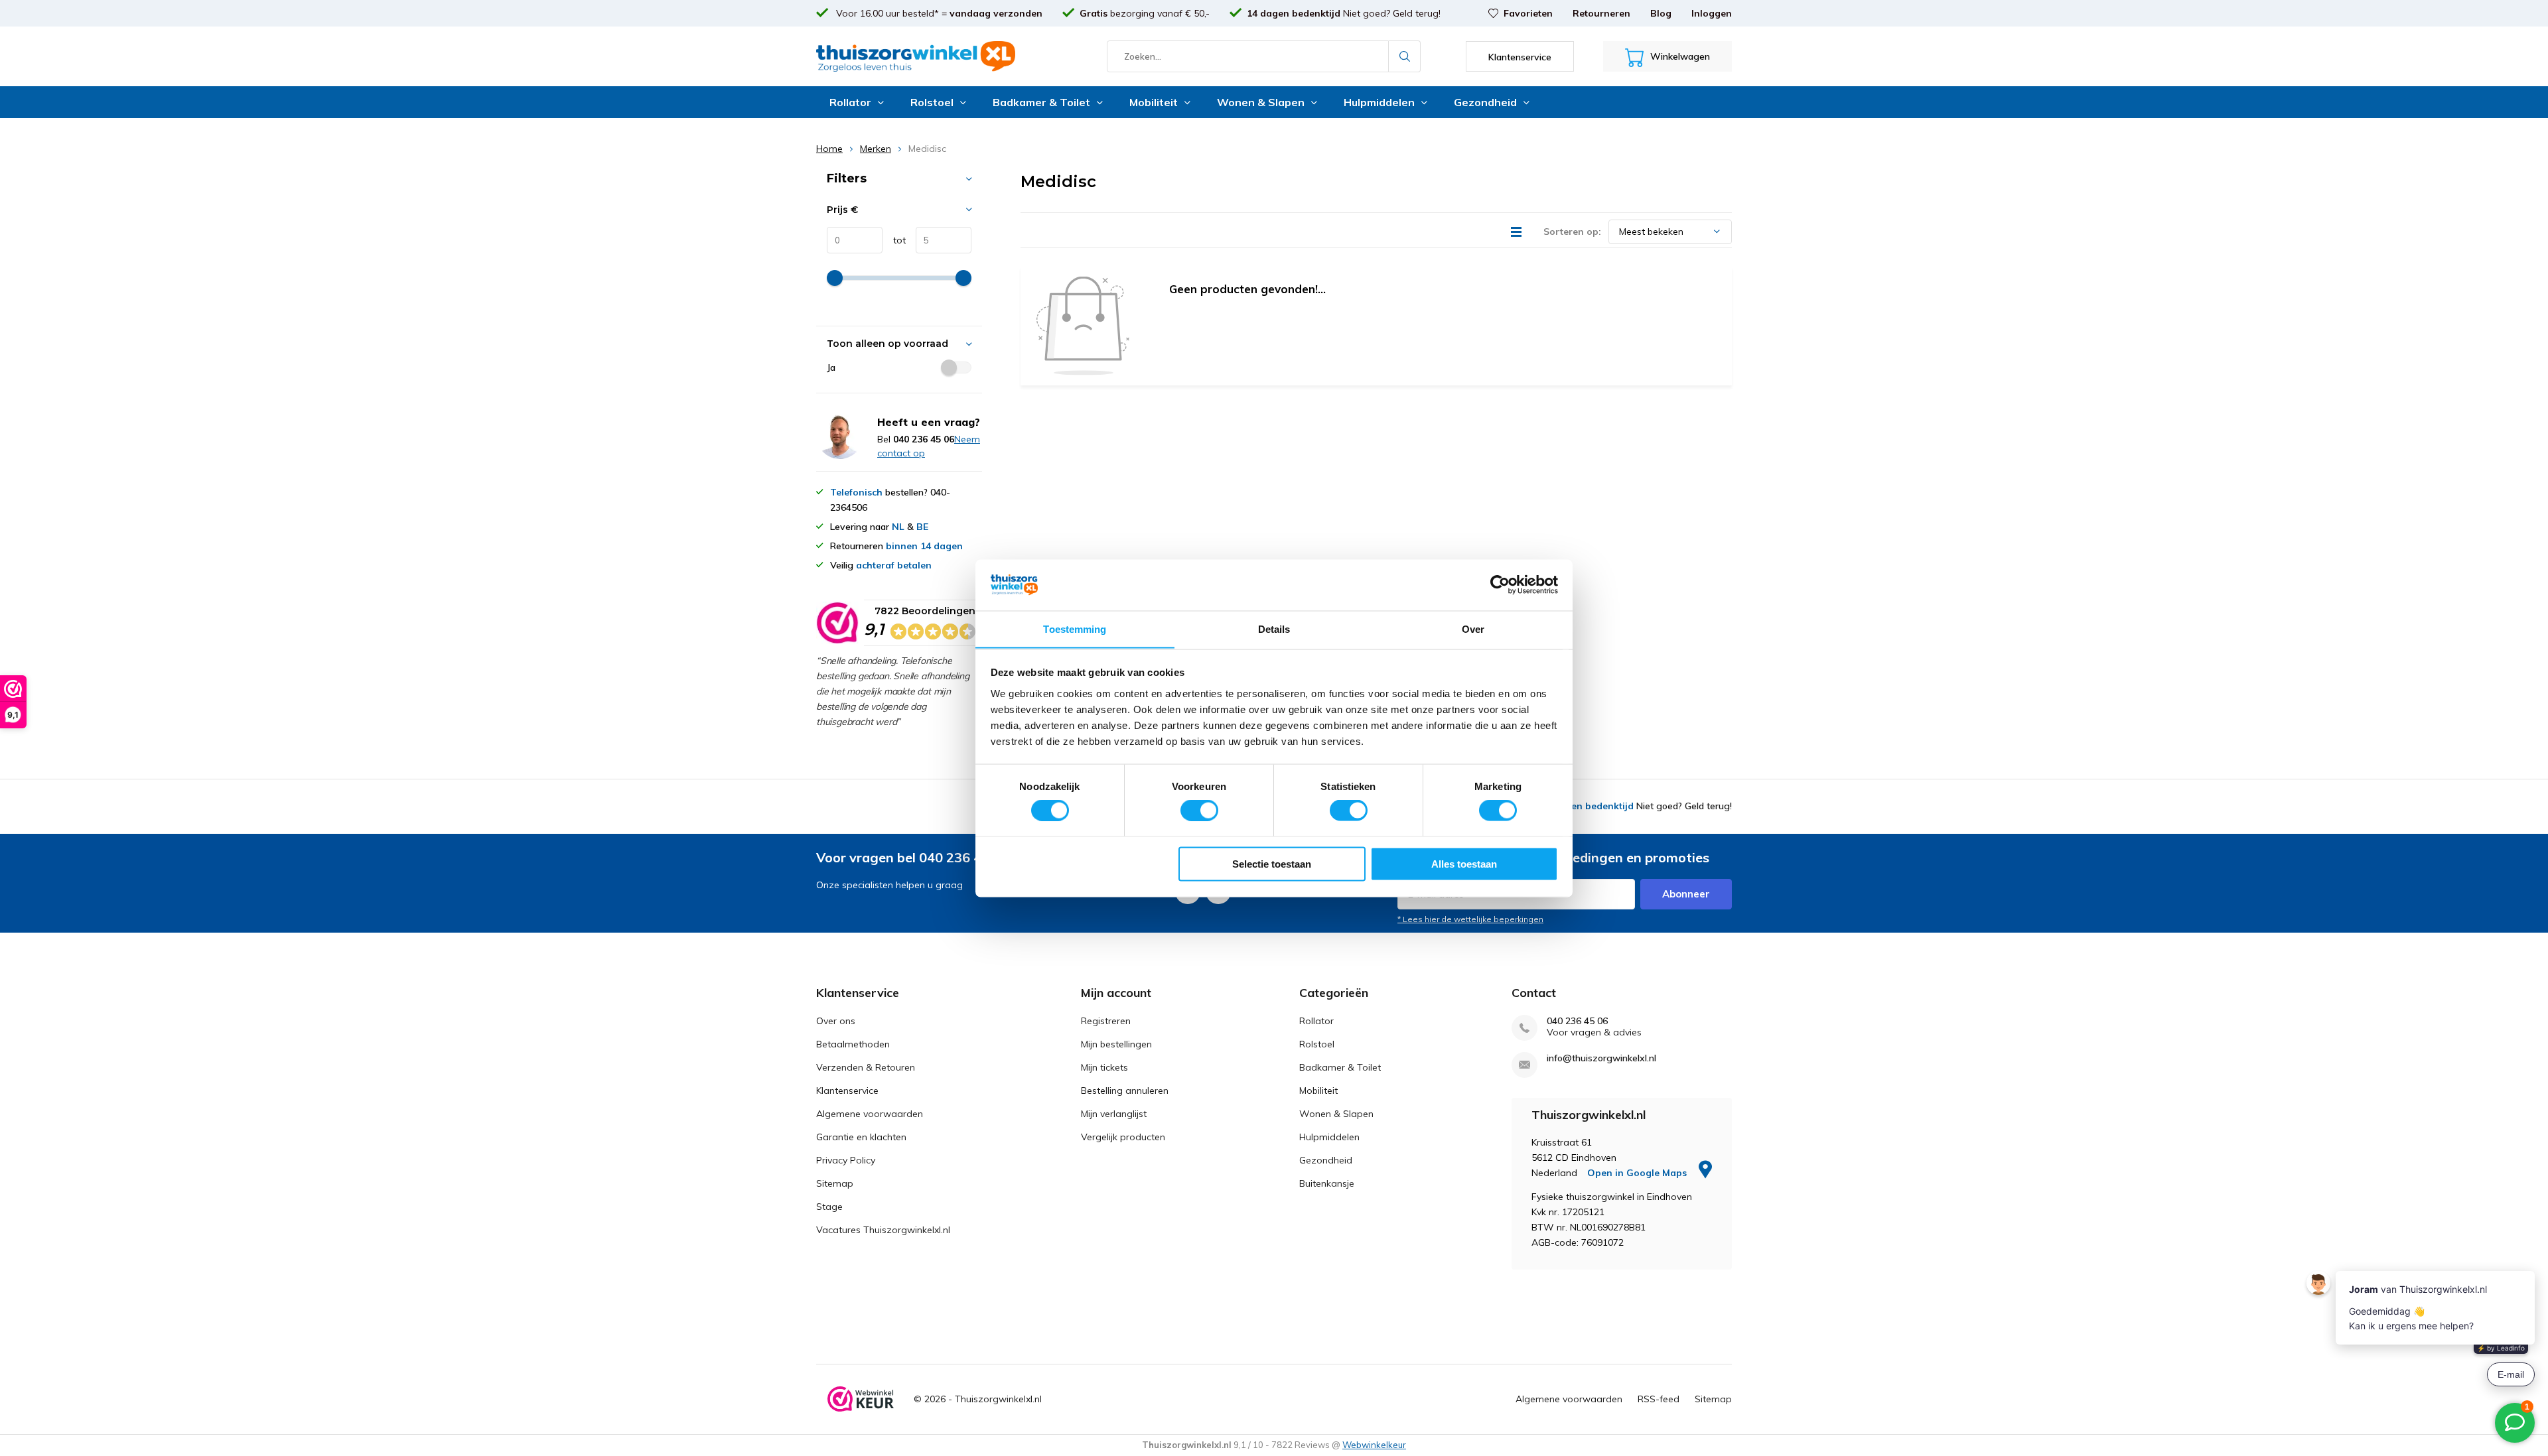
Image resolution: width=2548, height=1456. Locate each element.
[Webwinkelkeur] (861, 1399)
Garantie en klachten (861, 1137)
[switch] (1199, 811)
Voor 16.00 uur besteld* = (938, 13)
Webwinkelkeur (1374, 1445)
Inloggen (1712, 13)
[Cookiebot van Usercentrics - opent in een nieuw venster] (1500, 584)
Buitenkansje (1327, 1183)
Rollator (850, 102)
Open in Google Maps (1638, 1173)
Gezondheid (1485, 102)
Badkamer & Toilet (1041, 102)
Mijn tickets (1104, 1067)
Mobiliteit (1154, 102)
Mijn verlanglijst (1114, 1114)
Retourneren (1601, 13)
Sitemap (835, 1183)
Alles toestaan (1464, 863)
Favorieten (1528, 13)
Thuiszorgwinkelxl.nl (998, 1399)
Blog (1661, 13)
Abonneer (1686, 894)
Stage (829, 1207)
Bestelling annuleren (1125, 1091)
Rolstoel (932, 102)
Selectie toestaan (1272, 863)
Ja (831, 367)
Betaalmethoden (853, 1044)
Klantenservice (847, 1091)
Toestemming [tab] (1075, 629)
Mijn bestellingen (1116, 1044)
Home (829, 149)
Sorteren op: (1572, 232)
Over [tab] (1473, 629)
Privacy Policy (846, 1160)
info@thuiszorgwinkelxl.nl (1601, 1058)
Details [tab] (1274, 629)
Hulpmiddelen (1379, 102)
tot (894, 240)
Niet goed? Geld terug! (1344, 13)
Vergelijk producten (1123, 1137)
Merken (876, 149)
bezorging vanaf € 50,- (1145, 13)
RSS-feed (1659, 1399)
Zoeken (1405, 56)
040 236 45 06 (1577, 1021)
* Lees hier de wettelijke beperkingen (1470, 919)
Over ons (836, 1021)
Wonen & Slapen (1261, 102)
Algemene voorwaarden (870, 1114)
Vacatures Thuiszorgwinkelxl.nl (883, 1230)
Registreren (1106, 1021)
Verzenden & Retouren (866, 1067)
